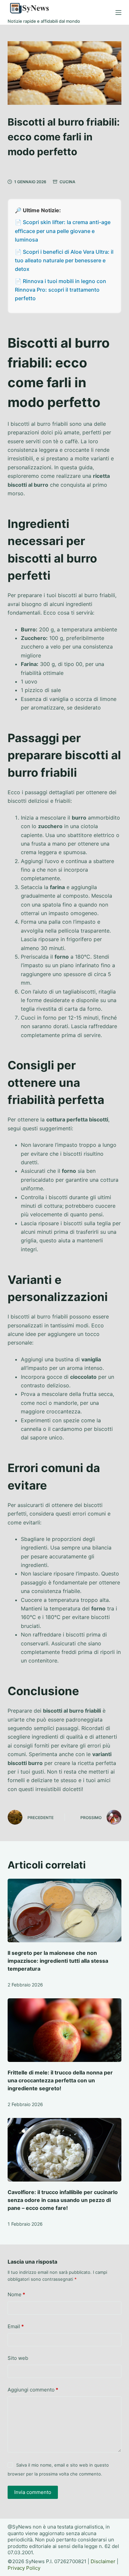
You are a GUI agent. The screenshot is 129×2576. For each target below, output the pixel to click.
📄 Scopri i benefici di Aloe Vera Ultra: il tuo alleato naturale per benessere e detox (64, 260)
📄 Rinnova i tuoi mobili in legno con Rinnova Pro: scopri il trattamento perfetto (61, 290)
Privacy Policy (24, 2568)
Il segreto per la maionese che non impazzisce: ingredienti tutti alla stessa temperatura (58, 1961)
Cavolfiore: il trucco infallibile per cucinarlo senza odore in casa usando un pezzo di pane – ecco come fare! (63, 2200)
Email (16, 2326)
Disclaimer (103, 2561)
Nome (16, 2294)
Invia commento (33, 2492)
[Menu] (118, 13)
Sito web (18, 2358)
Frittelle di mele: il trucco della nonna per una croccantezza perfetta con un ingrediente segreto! (60, 2080)
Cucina (67, 182)
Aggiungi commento (33, 2390)
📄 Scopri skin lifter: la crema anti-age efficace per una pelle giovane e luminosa (63, 231)
